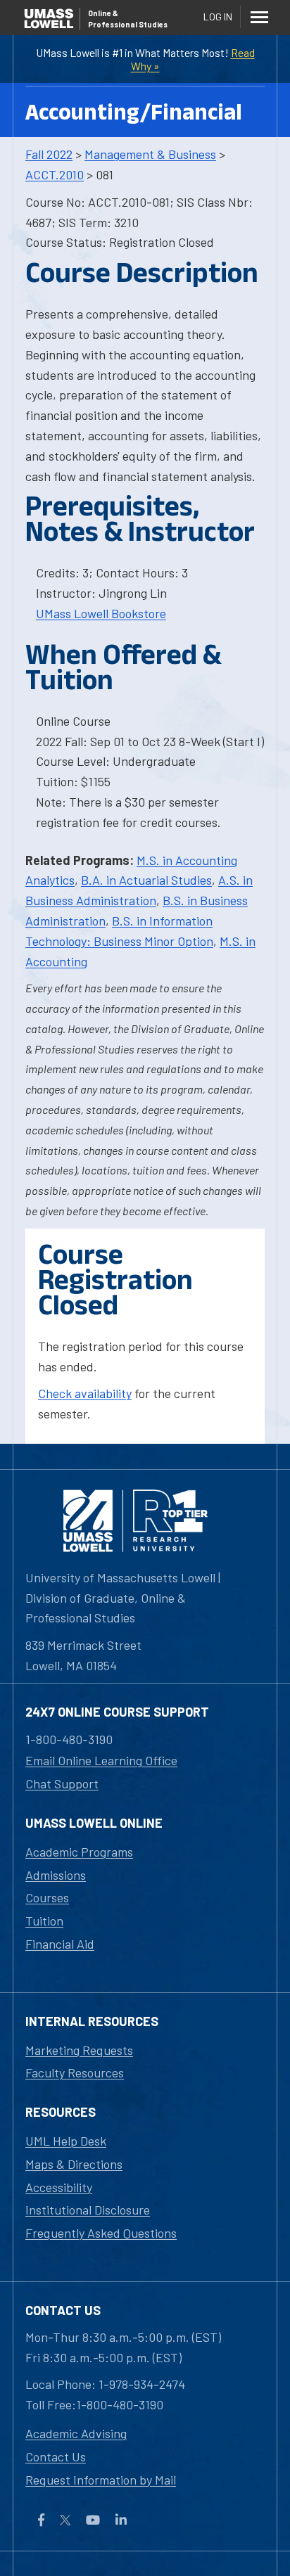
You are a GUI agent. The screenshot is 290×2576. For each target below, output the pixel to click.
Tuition (44, 1921)
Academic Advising (76, 2433)
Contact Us (56, 2456)
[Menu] (259, 17)
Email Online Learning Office (101, 1760)
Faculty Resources (75, 2072)
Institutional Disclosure (88, 2210)
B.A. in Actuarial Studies (146, 880)
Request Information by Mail (101, 2480)
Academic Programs (79, 1852)
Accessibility (59, 2187)
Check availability (85, 1393)
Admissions (56, 1875)
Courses (47, 1897)
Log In (218, 17)
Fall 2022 (49, 154)
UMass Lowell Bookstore (101, 613)
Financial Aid (60, 1944)
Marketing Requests (79, 2050)
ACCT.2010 (55, 174)
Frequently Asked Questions (101, 2233)
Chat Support (62, 1783)
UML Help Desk (66, 2141)
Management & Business (150, 154)
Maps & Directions (74, 2164)
